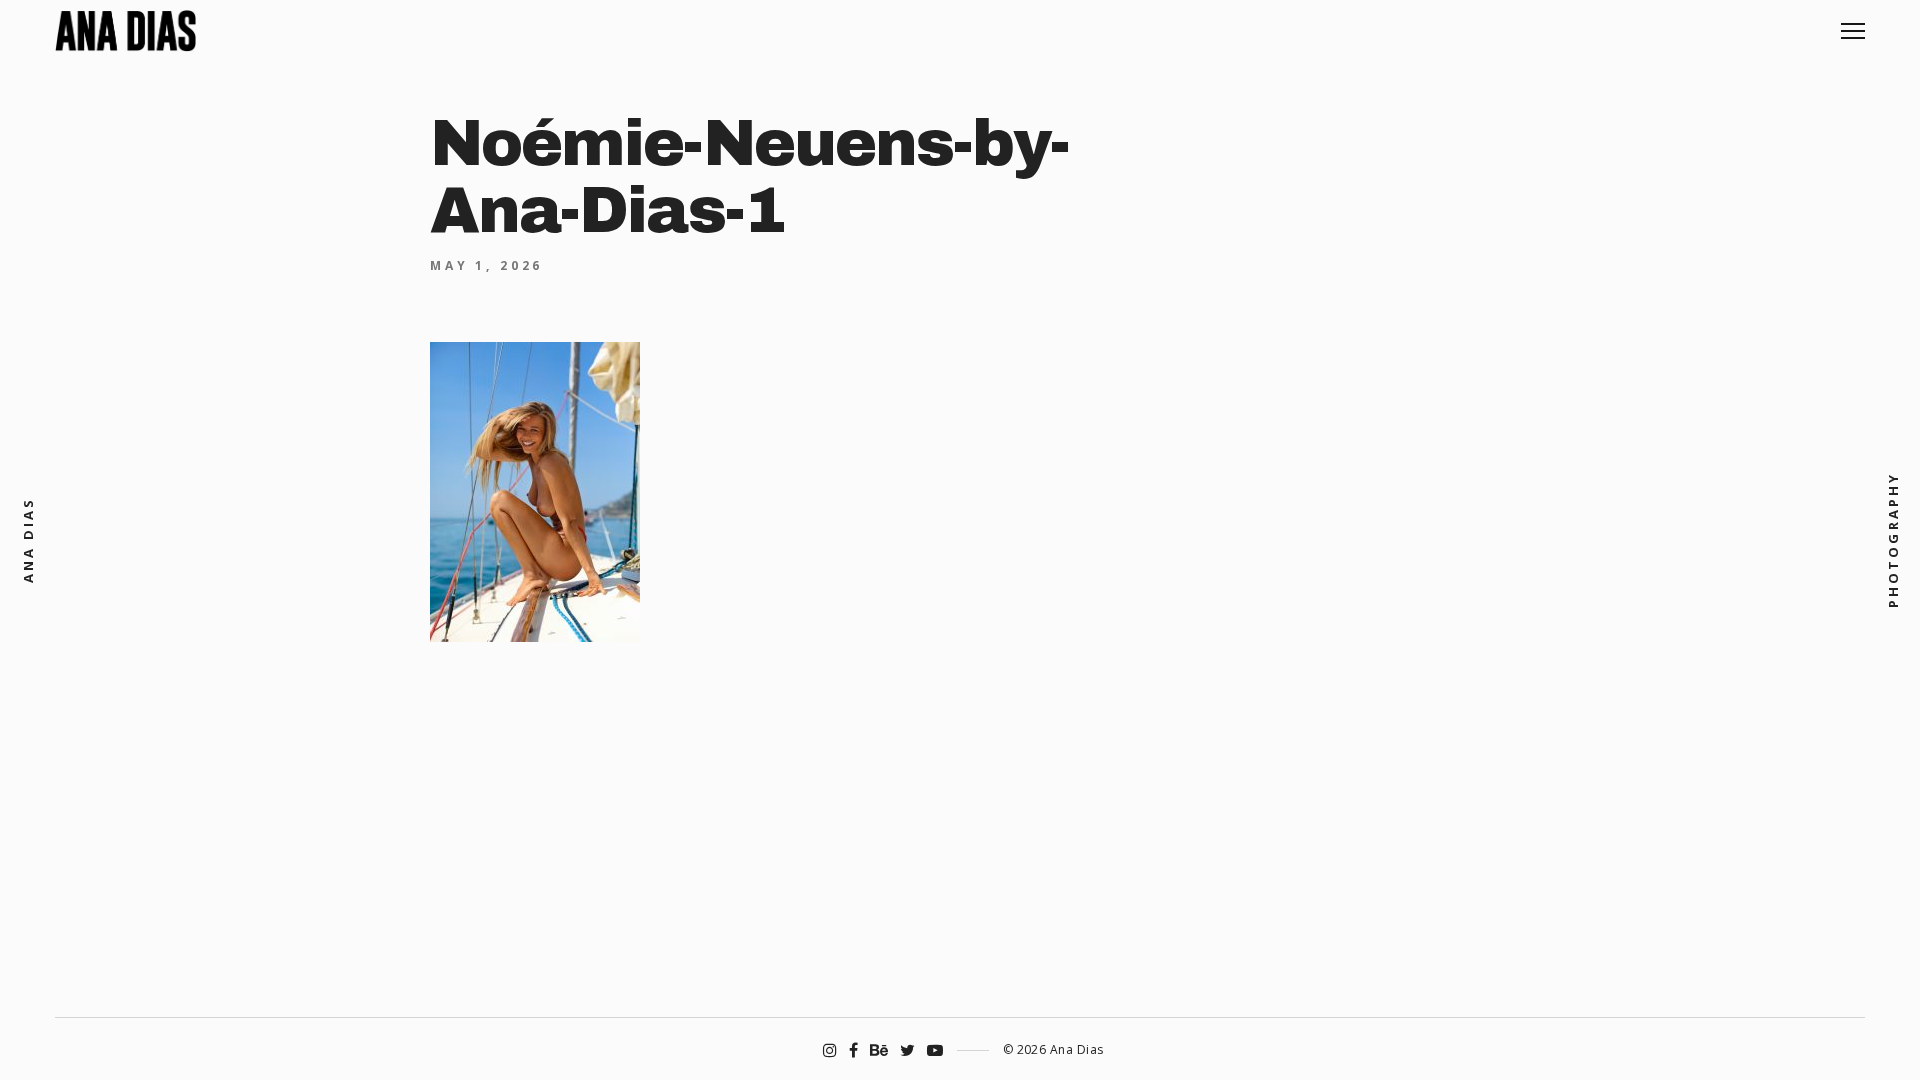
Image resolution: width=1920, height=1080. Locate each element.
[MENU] (1853, 23)
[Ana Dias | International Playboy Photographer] (125, 31)
